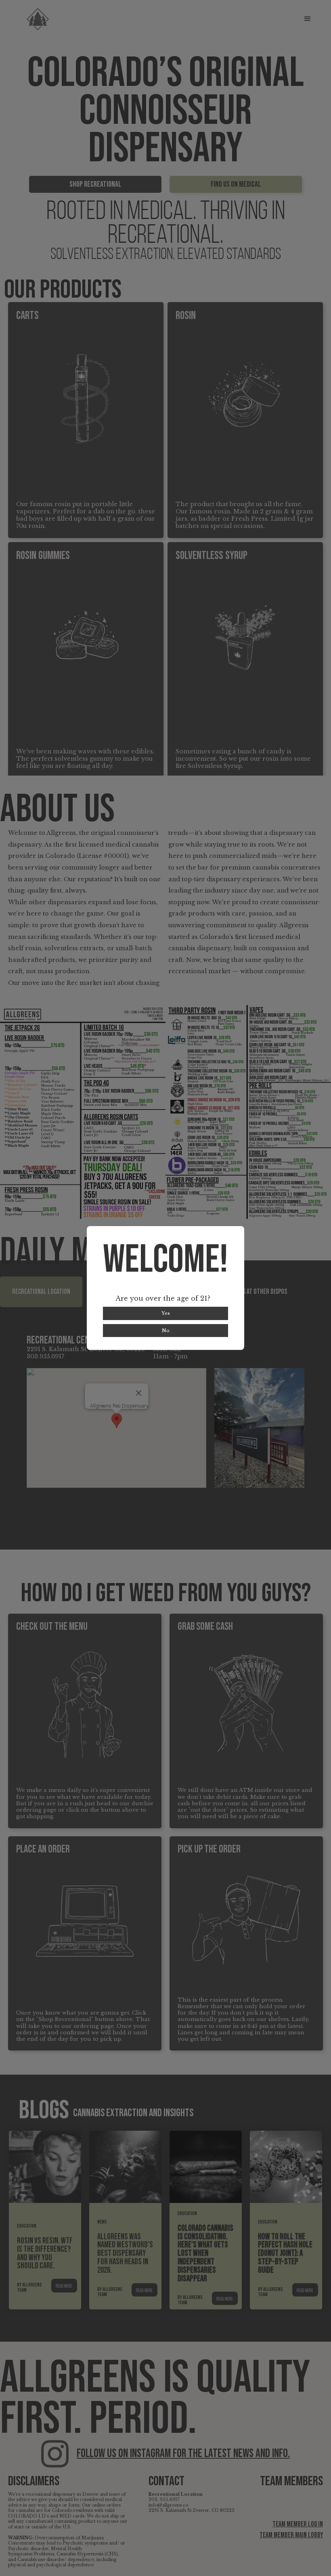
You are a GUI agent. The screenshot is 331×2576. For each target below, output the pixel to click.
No (166, 1331)
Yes (166, 1313)
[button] (308, 19)
